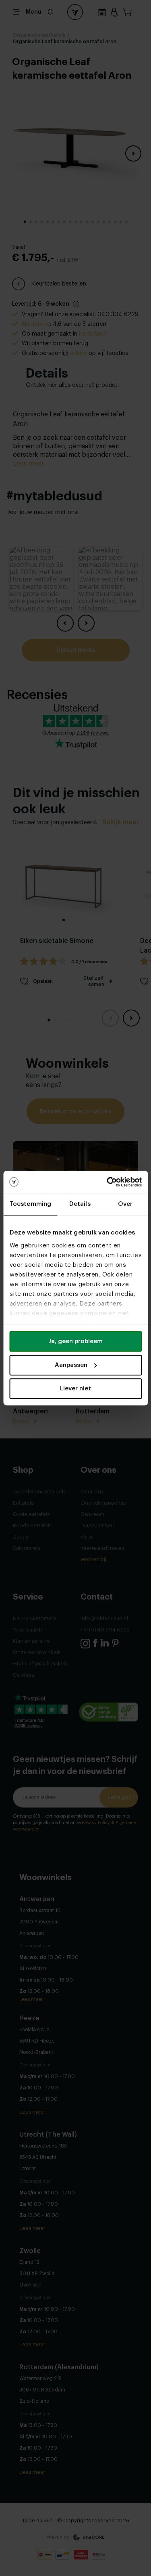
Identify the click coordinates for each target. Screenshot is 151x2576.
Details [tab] (80, 1204)
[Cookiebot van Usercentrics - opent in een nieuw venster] (108, 1182)
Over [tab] (125, 1204)
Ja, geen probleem (75, 1341)
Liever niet (75, 1389)
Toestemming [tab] (30, 1204)
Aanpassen (71, 1365)
